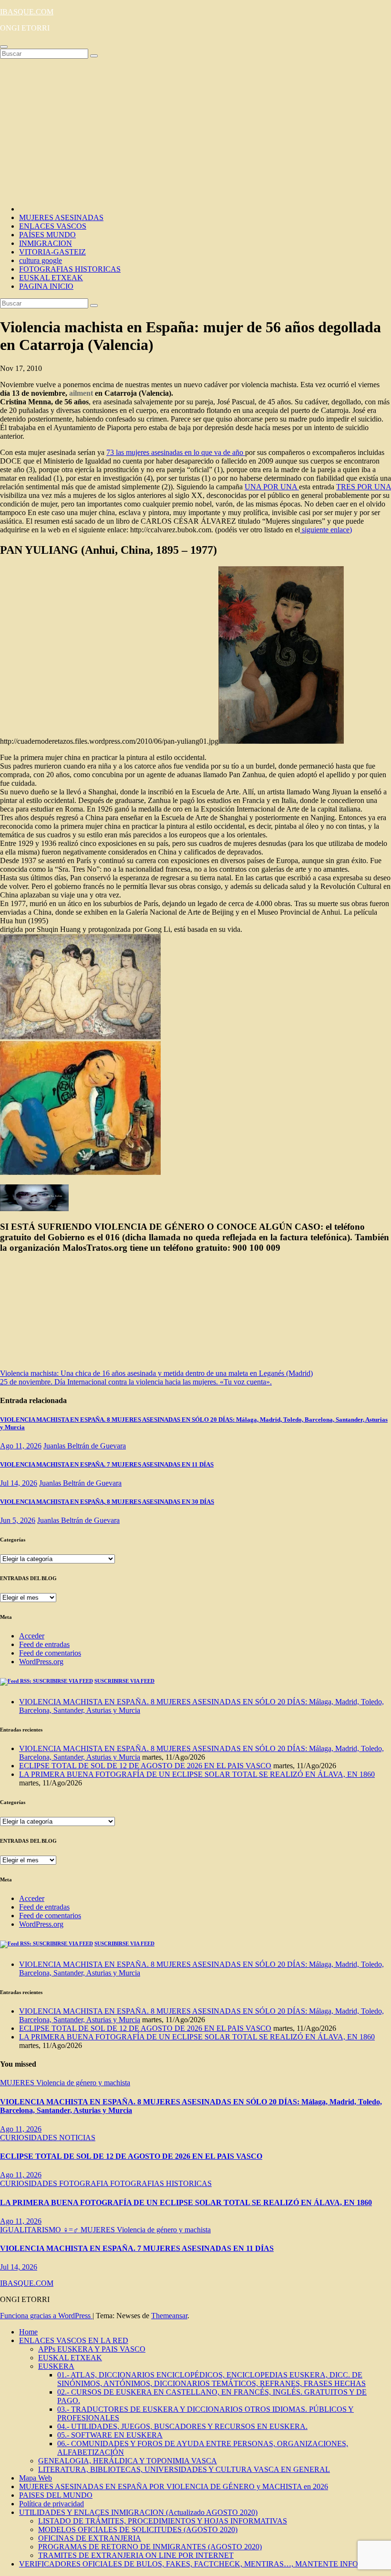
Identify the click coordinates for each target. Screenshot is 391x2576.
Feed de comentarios (50, 1653)
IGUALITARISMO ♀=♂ (40, 2230)
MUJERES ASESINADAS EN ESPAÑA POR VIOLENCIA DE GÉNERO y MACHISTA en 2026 (174, 2486)
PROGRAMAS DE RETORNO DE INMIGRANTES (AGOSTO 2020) (150, 2547)
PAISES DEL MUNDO (56, 2495)
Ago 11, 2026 (21, 1446)
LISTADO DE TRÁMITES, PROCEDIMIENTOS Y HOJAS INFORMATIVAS (163, 2521)
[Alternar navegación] (4, 47)
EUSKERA (56, 2366)
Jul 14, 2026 (19, 1483)
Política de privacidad (51, 2504)
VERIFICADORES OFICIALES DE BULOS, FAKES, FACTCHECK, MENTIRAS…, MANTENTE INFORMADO (203, 2564)
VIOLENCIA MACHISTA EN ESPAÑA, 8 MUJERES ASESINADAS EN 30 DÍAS (107, 1502)
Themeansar (169, 2316)
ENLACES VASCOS (53, 226)
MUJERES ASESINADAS (61, 217)
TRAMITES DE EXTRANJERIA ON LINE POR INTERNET (136, 2555)
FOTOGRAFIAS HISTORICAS (70, 269)
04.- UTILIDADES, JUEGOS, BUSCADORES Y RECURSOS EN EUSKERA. (182, 2426)
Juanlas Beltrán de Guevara (85, 1446)
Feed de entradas (44, 1644)
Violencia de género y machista (83, 2083)
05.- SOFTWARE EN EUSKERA (110, 2435)
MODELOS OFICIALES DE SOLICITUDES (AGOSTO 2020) (138, 2529)
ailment (81, 393)
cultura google (41, 260)
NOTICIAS (77, 2138)
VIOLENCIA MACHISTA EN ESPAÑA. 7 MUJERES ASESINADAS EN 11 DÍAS (107, 1464)
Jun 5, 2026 (18, 1520)
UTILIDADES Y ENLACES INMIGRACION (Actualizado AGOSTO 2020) (138, 2512)
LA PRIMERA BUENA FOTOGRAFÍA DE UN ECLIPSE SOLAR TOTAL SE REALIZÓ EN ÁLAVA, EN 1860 (197, 1774)
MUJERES (18, 2083)
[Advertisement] (195, 130)
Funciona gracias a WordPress (46, 2316)
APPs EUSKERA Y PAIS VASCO (92, 2349)
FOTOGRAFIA (85, 2183)
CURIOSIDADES (30, 2138)
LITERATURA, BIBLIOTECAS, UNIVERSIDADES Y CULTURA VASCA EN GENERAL (184, 2469)
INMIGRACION (46, 243)
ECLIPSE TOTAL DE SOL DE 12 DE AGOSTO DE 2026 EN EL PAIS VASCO (145, 1766)
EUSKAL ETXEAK (51, 278)
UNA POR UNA (272, 487)
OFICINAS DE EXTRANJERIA (90, 2538)
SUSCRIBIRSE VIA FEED (124, 1681)
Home (28, 2332)
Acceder (32, 1636)
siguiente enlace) (326, 530)
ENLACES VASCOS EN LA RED (74, 2340)
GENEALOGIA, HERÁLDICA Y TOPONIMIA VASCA (128, 2461)
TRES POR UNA (364, 487)
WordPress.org (41, 1662)
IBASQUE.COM (27, 12)
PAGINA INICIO (46, 286)
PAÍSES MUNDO (47, 235)
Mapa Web (36, 2478)
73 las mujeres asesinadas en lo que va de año (176, 452)
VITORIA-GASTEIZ (52, 252)
